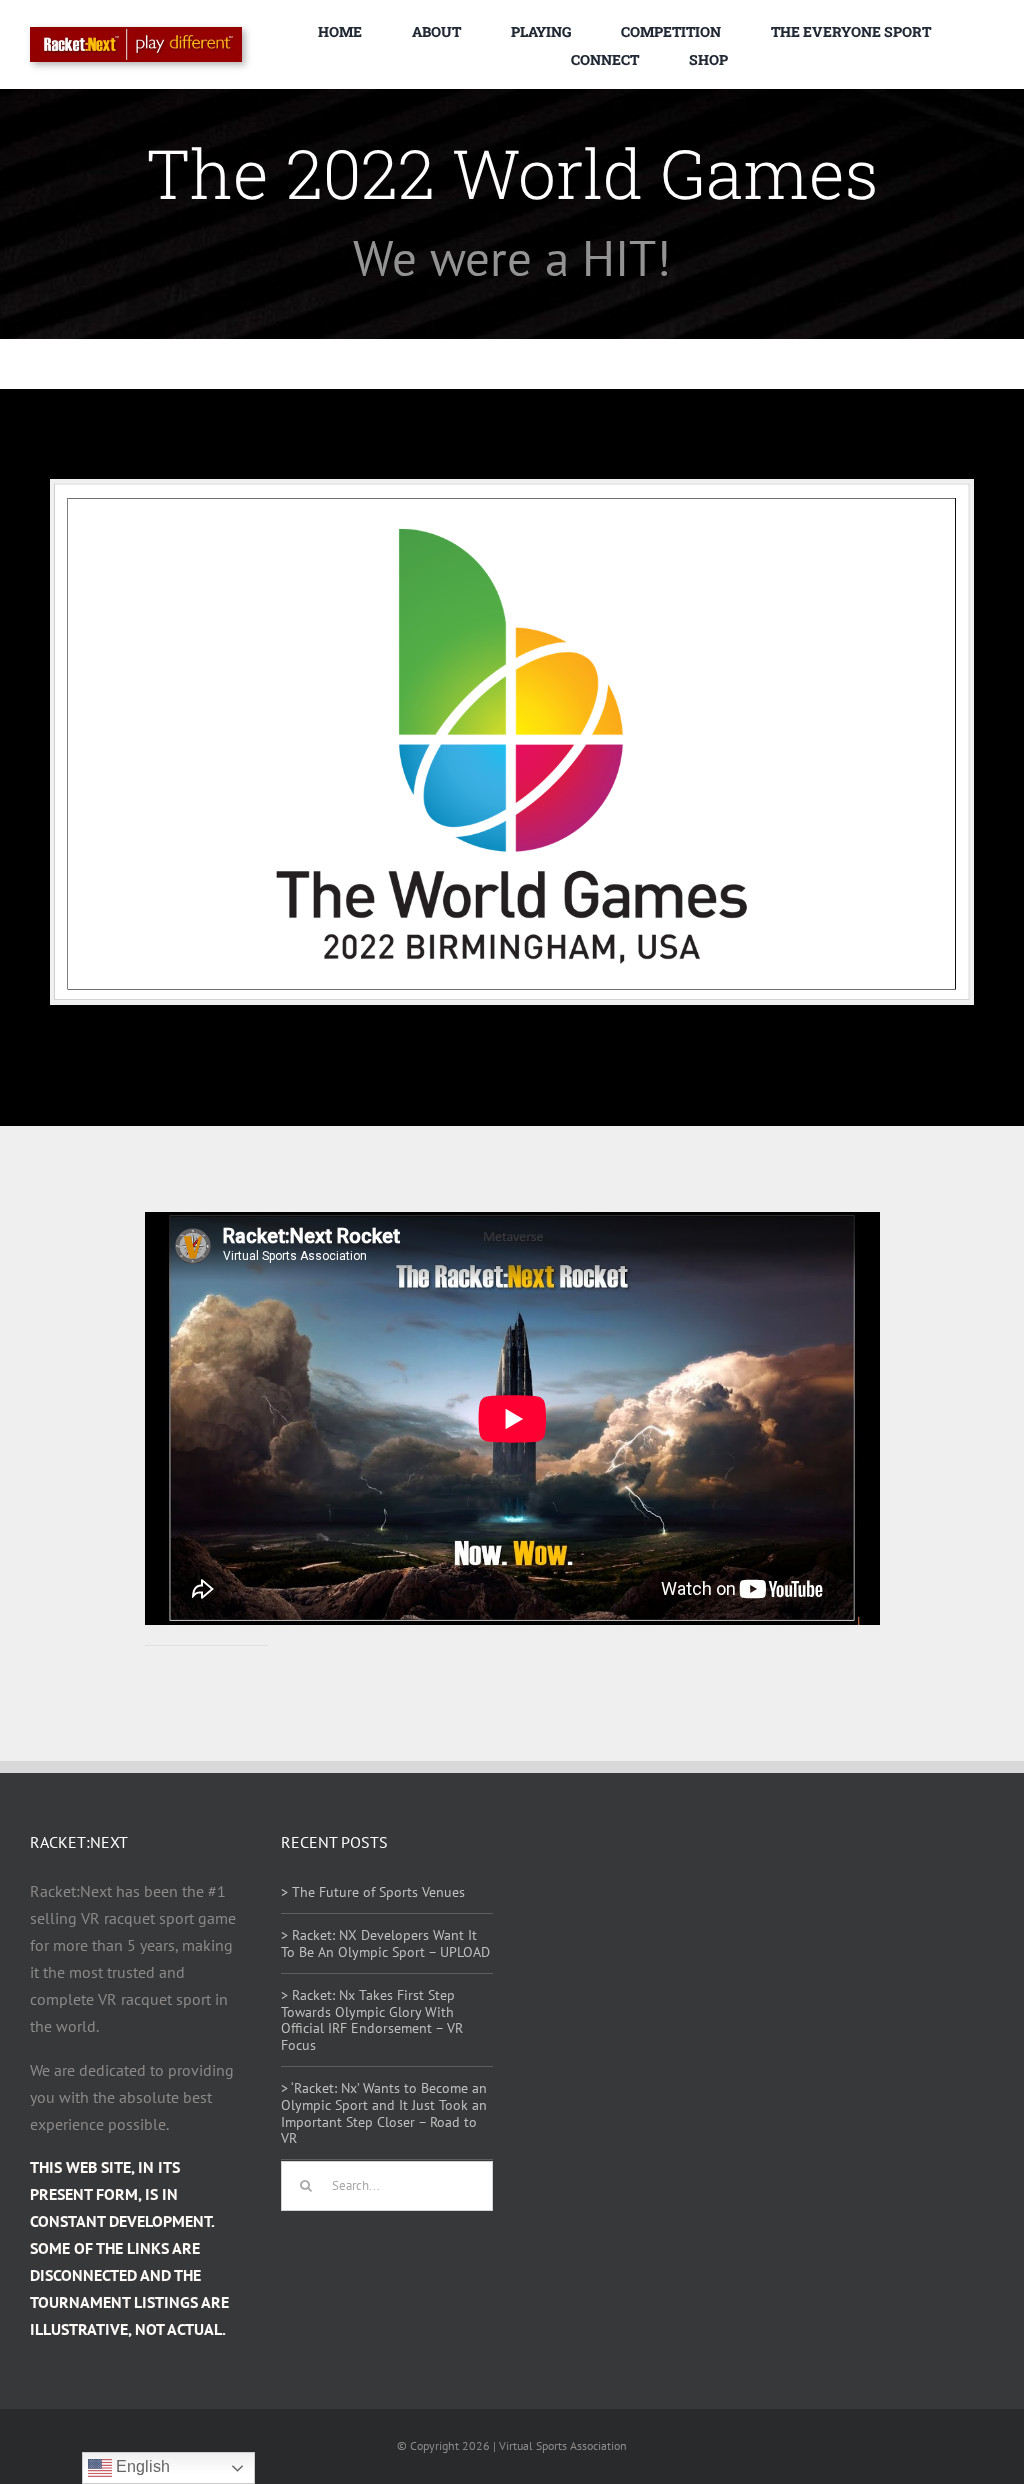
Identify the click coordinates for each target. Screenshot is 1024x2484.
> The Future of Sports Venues (373, 1892)
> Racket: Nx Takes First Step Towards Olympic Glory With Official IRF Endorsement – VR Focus (372, 2020)
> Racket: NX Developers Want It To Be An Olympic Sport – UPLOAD (385, 1943)
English (141, 2466)
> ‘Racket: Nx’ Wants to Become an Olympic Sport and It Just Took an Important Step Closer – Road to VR (384, 2113)
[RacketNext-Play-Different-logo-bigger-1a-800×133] (136, 35)
